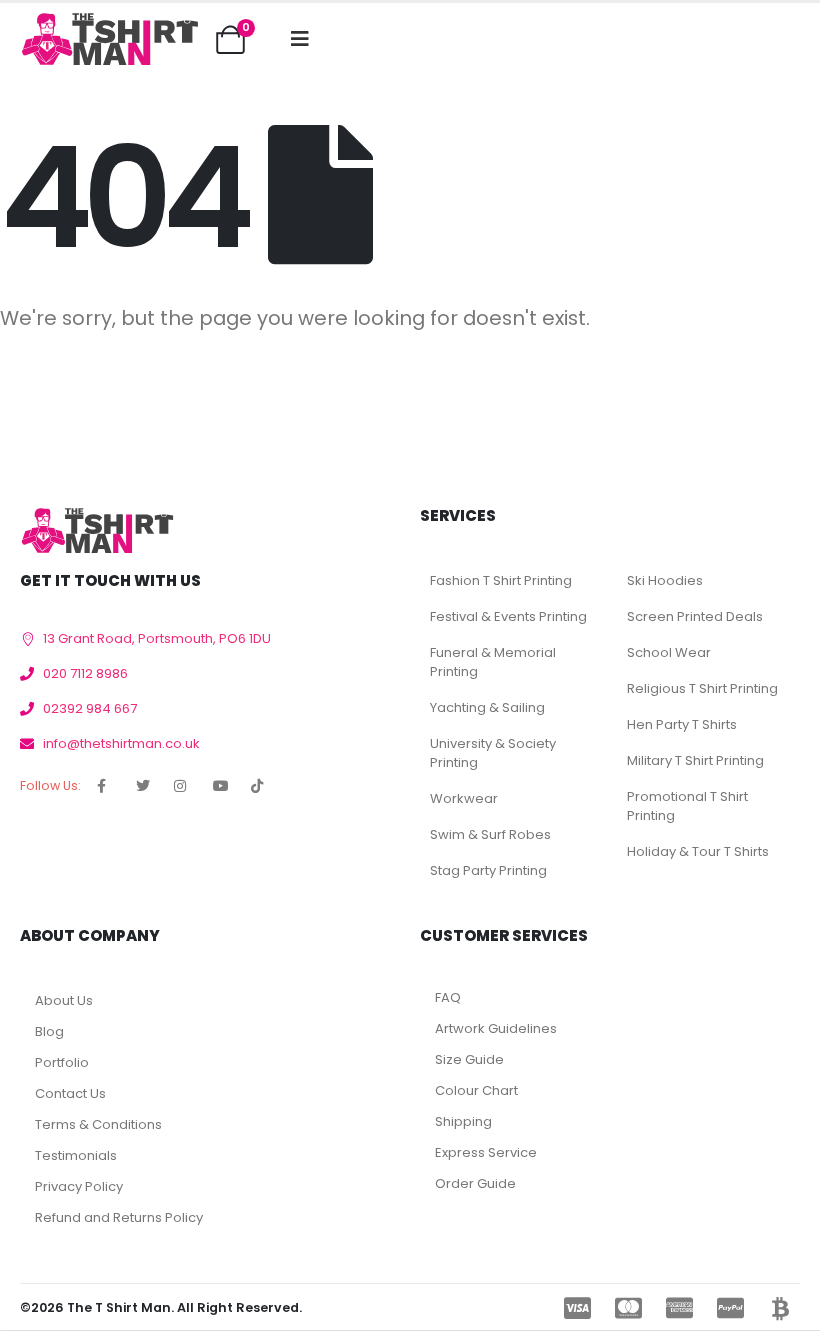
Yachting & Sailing (487, 707)
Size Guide (469, 1059)
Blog (49, 1031)
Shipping (463, 1121)
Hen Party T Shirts (682, 724)
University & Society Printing (493, 753)
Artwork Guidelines (496, 1028)
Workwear (464, 798)
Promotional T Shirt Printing (687, 806)
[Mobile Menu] (300, 39)
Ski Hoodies (665, 580)
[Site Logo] (109, 39)
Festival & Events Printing (508, 616)
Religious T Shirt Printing (702, 688)
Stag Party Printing (488, 870)
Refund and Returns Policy (119, 1217)
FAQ (448, 997)
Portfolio (62, 1062)
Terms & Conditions (98, 1124)
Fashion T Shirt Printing (501, 580)
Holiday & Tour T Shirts (698, 851)
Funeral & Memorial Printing (493, 662)
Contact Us (70, 1093)
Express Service (486, 1152)
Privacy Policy (79, 1186)
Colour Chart (476, 1090)
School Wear (669, 652)
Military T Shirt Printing (695, 760)
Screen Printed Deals (695, 616)
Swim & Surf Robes (490, 834)
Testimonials (76, 1155)
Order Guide (475, 1183)
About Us (64, 1000)
